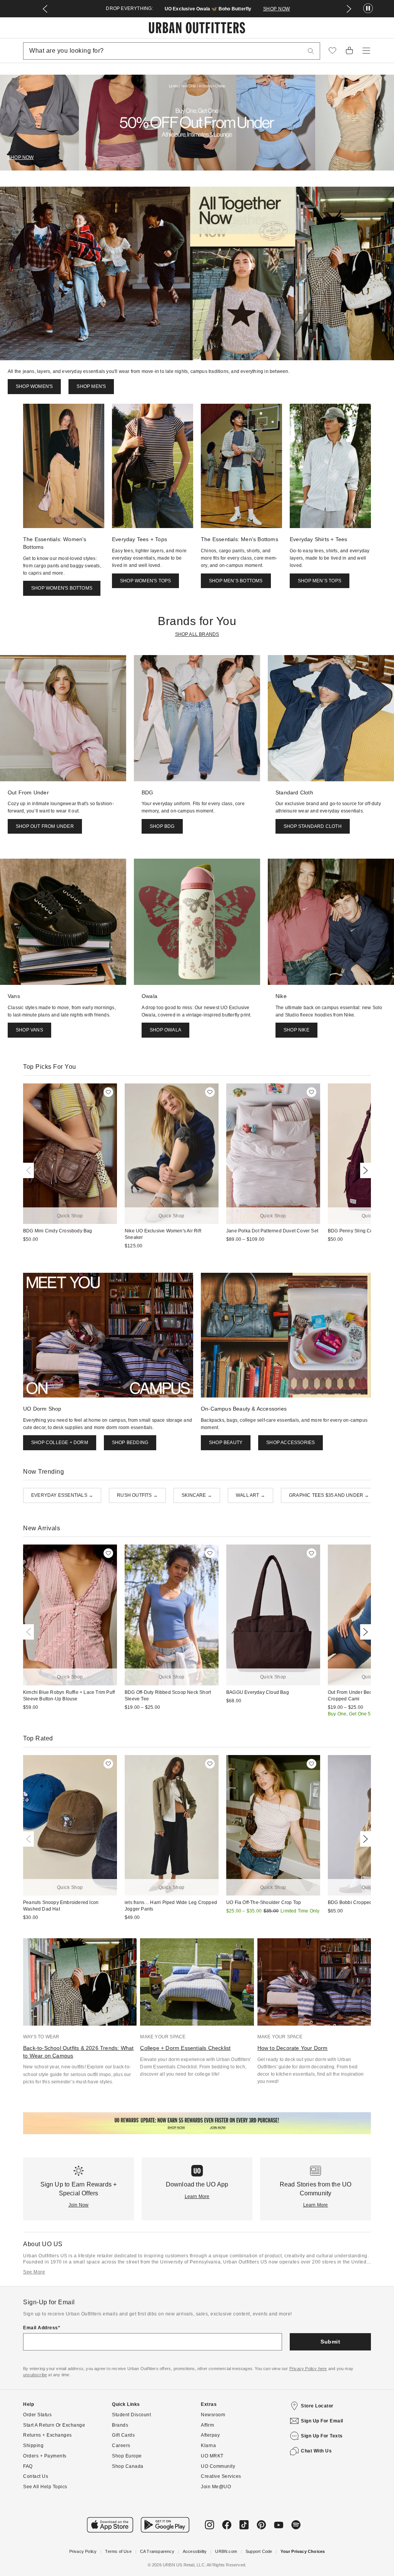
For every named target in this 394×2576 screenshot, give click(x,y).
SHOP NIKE (296, 1030)
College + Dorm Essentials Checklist (185, 2048)
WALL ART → (250, 1495)
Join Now (79, 2205)
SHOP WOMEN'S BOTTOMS (62, 588)
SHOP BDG (162, 826)
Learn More (197, 2197)
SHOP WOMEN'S (254, 9)
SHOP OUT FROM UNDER (45, 826)
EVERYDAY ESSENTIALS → (62, 1495)
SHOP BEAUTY (226, 1443)
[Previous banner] (45, 9)
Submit (330, 2342)
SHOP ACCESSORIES (290, 1443)
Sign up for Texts (322, 2436)
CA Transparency (157, 2551)
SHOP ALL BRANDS (197, 634)
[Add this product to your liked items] (108, 1092)
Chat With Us (316, 2451)
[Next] (364, 1170)
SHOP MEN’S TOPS (320, 581)
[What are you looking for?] (311, 51)
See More (34, 2272)
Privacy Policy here (308, 2369)
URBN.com (226, 2551)
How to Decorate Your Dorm (293, 2048)
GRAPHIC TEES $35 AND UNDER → (329, 1495)
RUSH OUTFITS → (137, 1495)
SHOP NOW (21, 157)
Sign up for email (322, 2421)
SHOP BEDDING (130, 1443)
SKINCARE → (197, 1495)
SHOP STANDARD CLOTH (313, 826)
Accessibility (195, 2551)
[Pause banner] (368, 9)
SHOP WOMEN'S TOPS (145, 581)
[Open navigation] (366, 51)
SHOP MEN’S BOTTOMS (236, 581)
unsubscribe (35, 2375)
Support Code (259, 2551)
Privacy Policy (83, 2551)
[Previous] (30, 1170)
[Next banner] (349, 9)
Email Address (41, 2328)
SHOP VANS (29, 1030)
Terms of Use (118, 2551)
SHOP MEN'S (296, 9)
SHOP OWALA (165, 1030)
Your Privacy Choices (303, 2551)
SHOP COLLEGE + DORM (60, 1443)
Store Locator (317, 2406)
